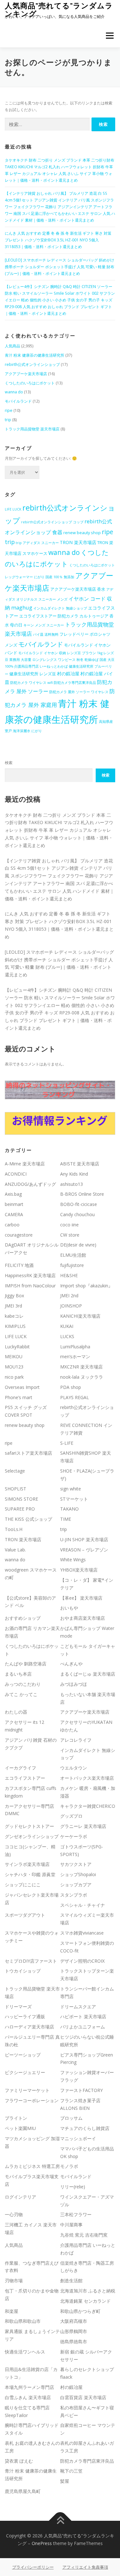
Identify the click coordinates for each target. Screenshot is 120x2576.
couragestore (19, 1235)
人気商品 (12, 346)
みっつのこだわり (23, 1684)
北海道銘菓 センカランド (85, 2301)
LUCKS (67, 1336)
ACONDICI (16, 1174)
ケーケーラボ (74, 1836)
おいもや (69, 1608)
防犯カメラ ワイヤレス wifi (32, 683)
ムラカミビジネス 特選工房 (32, 2166)
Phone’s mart (19, 1397)
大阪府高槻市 (74, 2321)
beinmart (14, 1204)
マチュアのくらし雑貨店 (85, 2128)
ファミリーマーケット (27, 2090)
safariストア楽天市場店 (28, 1453)
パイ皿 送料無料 (46, 634)
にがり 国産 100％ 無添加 (54, 577)
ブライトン (16, 2118)
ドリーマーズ (18, 2007)
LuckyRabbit (17, 1347)
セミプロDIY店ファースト (31, 1961)
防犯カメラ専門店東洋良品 (75, 683)
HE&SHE (69, 1275)
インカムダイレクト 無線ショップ (60, 608)
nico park (14, 1377)
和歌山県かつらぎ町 (80, 2311)
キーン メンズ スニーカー (44, 625)
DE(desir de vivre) (78, 1245)
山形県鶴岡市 (74, 2331)
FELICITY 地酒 (19, 1265)
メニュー (110, 36)
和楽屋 (12, 2311)
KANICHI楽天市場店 (80, 1316)
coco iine (69, 1225)
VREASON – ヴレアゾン (84, 1550)
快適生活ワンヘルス (25, 2352)
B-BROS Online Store (82, 1194)
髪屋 (65, 2481)
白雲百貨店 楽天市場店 (83, 2397)
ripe (9, 410)
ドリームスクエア (78, 2007)
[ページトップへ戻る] (60, 2521)
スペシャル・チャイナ (83, 1905)
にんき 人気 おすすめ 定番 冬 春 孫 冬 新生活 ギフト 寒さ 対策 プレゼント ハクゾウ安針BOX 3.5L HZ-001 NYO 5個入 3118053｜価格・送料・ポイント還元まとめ (58, 240)
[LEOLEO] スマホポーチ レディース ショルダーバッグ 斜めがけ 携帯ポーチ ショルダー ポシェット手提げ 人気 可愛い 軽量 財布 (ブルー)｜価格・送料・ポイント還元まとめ (60, 267)
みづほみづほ (74, 1684)
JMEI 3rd (13, 1306)
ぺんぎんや (71, 1664)
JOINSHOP (71, 1306)
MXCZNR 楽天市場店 (81, 1367)
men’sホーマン (75, 1356)
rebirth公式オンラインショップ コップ (52, 522)
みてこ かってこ (21, 1694)
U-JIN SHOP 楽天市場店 (84, 1539)
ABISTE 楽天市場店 (80, 1164)
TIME (66, 1519)
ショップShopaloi (78, 1874)
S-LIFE (67, 1443)
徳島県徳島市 (74, 2341)
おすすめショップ (23, 1618)
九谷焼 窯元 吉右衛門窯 (84, 2235)
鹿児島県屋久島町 (23, 2491)
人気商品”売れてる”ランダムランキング (59, 9)
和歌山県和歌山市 (23, 2321)
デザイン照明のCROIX (82, 1961)
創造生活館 (71, 2281)
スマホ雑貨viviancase (82, 1933)
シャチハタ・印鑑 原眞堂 (30, 1874)
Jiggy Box (14, 1296)
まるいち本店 (18, 1674)
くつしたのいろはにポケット (30, 383)
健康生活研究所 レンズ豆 (33, 674)
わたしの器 (16, 1712)
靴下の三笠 (71, 2471)
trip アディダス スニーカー (37, 543)
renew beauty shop (82, 533)
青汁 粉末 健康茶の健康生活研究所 (35, 355)
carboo (12, 1225)
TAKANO (69, 1509)
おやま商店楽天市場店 (83, 1618)
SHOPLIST (16, 1489)
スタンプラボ (74, 1895)
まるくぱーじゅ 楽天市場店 (88, 1674)
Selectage (15, 1471)
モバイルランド (18, 401)
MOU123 (14, 1367)
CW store (70, 1235)
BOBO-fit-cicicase (79, 1204)
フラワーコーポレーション (32, 2100)
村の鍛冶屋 (68, 674)
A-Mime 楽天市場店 (25, 1164)
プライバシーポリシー (33, 2567)
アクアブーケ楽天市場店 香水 (78, 589)
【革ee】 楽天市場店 (81, 1598)
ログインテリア (20, 2197)
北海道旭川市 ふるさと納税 (88, 2291)
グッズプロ (71, 1816)
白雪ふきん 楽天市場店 (28, 2397)
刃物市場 (14, 2281)
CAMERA (14, 1214)
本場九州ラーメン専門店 (29, 2387)
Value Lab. (15, 1550)
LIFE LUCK (13, 509)
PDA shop (71, 1387)
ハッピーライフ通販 (25, 2016)
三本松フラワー (76, 2214)
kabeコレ (14, 1316)
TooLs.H (14, 1529)
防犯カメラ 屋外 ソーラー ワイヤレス (79, 692)
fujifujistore (72, 1265)
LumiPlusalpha (75, 1347)
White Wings (73, 1560)
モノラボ (69, 2166)
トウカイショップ (23, 1971)
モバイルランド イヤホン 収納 (42, 653)
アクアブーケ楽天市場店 (26, 374)
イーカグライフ (20, 1768)
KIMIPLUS (15, 1326)
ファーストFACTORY (81, 2090)
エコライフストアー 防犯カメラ (49, 616)
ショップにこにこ (23, 1885)
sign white (71, 1489)
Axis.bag (13, 1194)
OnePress (42, 2543)
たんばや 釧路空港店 (26, 1664)
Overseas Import (22, 1387)
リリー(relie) (73, 2187)
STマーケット (74, 1499)
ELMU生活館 (73, 1255)
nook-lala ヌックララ (82, 1377)
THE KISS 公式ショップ (28, 1519)
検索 (9, 763)
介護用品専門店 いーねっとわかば (41, 666)
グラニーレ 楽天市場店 (83, 1826)
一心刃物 (14, 2214)
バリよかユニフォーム (83, 2027)
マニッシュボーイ (78, 2138)
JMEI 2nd (69, 1296)
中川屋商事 (71, 2225)
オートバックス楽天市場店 (87, 1778)
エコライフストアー (25, 1778)
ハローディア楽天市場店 (29, 2027)
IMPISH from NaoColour (30, 1286)
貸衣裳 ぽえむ (19, 2461)
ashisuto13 (72, 1184)
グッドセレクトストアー (29, 1826)
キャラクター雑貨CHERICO (88, 1806)
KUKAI (67, 1326)
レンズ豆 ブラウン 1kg (85, 653)
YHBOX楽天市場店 (79, 1570)
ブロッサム (71, 2118)
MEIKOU (14, 1356)
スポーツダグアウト (25, 1915)
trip (8, 420)
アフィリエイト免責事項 (85, 2567)
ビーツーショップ (23, 2055)
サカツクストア (76, 1864)
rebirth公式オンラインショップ (32, 364)
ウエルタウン (74, 1768)
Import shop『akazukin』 (86, 1286)
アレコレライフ (76, 1740)
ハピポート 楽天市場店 (83, 2016)
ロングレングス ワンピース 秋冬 (58, 660)
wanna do (14, 392)
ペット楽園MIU (20, 2128)
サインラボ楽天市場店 (27, 1864)
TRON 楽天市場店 (78, 542)
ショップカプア (76, 1885)
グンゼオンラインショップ (32, 1836)
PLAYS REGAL (75, 1397)
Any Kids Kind (74, 1174)
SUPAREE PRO (20, 1509)
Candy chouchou (77, 1214)
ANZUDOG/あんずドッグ (30, 1184)
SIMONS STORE (21, 1499)
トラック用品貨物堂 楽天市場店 (32, 429)
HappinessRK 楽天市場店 (30, 1275)
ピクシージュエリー (25, 2072)
